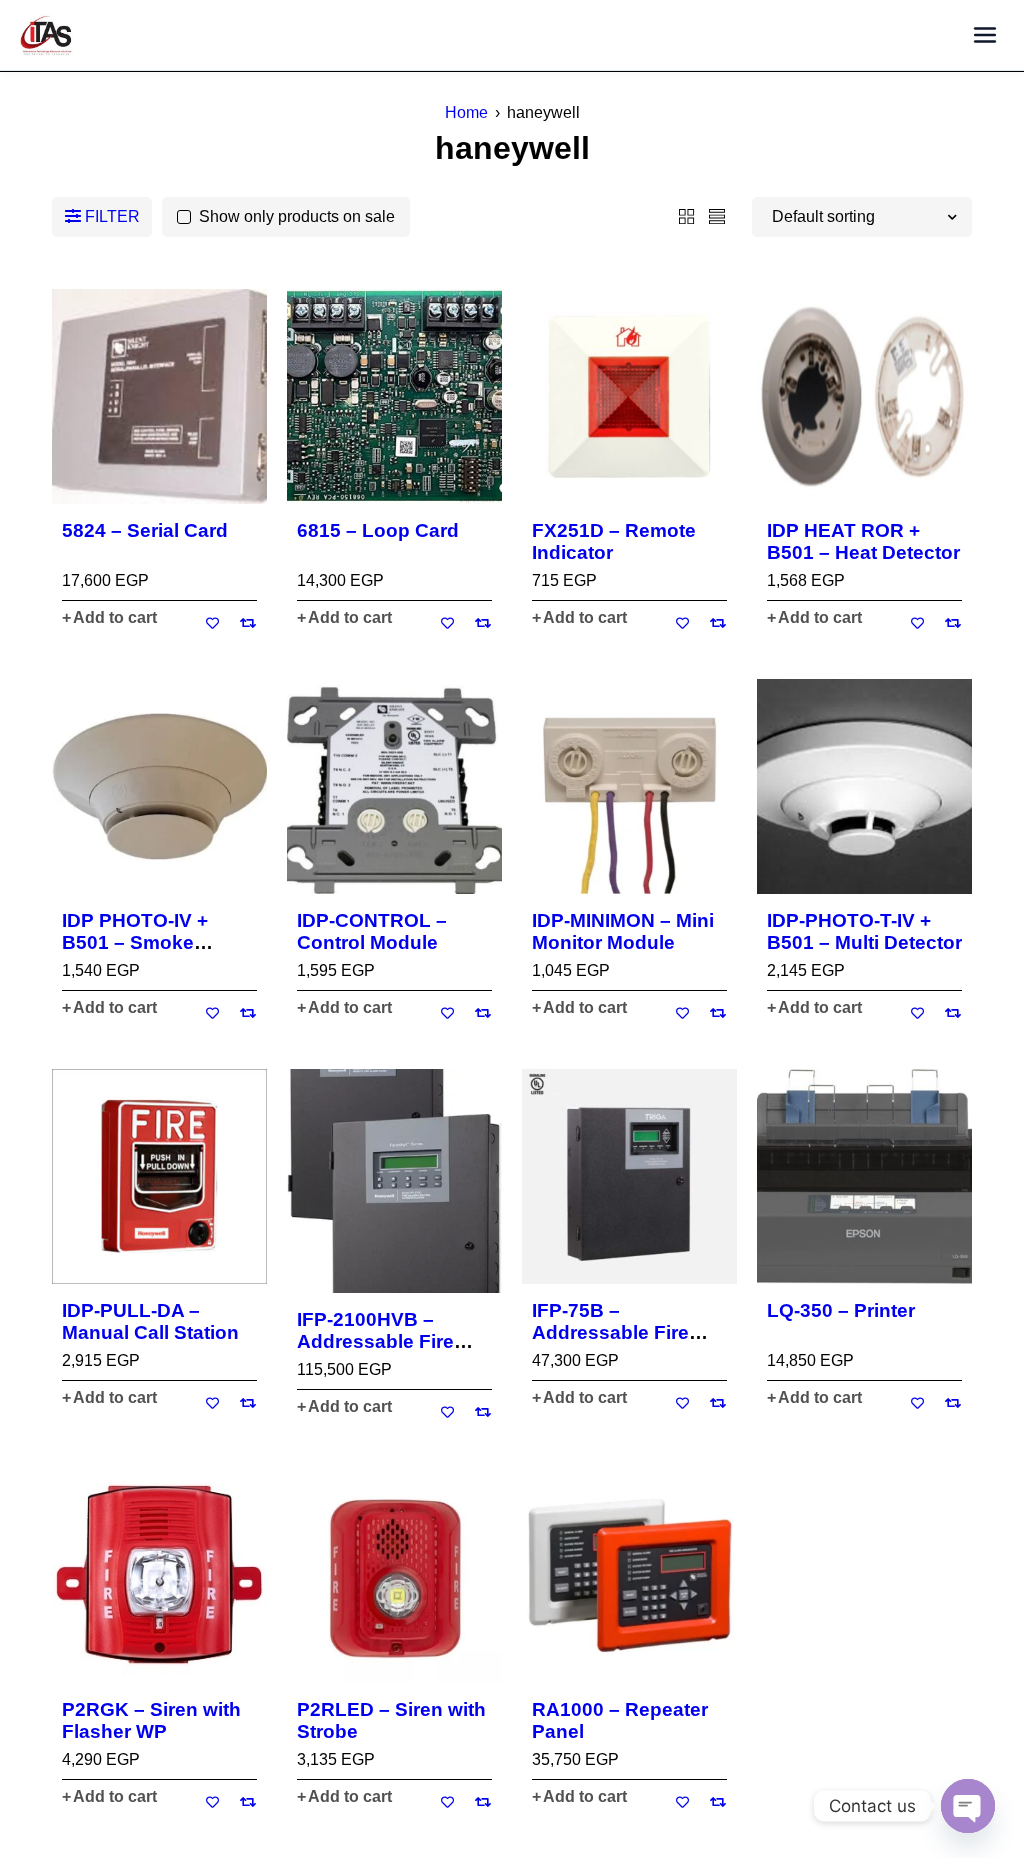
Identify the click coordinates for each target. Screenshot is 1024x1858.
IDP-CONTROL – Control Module (372, 931)
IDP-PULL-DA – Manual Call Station (150, 1321)
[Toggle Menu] (984, 35)
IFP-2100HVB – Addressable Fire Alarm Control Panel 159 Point (389, 1352)
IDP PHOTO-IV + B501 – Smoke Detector (135, 942)
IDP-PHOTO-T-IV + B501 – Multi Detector (864, 931)
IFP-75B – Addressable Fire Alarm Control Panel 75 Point (624, 1343)
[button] (109, 618)
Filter (112, 216)
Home (466, 112)
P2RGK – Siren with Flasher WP (151, 1720)
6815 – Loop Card (378, 530)
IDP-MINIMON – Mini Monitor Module (623, 931)
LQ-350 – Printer (841, 1310)
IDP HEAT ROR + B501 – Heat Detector (863, 541)
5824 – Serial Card (145, 530)
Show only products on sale (297, 216)
